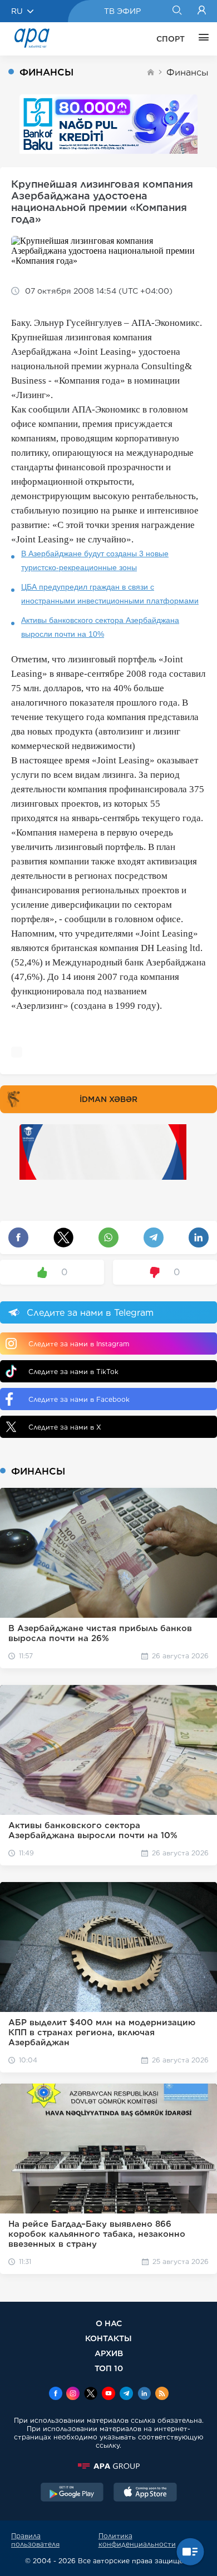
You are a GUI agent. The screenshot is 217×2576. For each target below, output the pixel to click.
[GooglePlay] (72, 2493)
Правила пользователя (35, 2540)
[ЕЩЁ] (201, 39)
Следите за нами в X (65, 1427)
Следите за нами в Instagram (79, 1344)
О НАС (109, 2323)
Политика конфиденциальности (137, 2540)
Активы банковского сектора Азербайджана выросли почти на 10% (100, 627)
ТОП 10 (109, 2368)
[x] (91, 2394)
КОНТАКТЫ (108, 2338)
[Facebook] (56, 2394)
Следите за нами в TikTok (73, 1372)
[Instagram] (73, 2394)
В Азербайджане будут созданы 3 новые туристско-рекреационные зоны (95, 560)
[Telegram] (126, 2394)
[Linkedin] (144, 2394)
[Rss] (162, 2394)
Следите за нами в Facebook (79, 1399)
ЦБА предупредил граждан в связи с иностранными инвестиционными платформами (110, 594)
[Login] (202, 11)
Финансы (188, 72)
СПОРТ (171, 39)
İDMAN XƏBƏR (108, 1099)
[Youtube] (108, 2394)
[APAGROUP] (108, 2466)
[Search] (177, 11)
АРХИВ (109, 2353)
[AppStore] (145, 2493)
